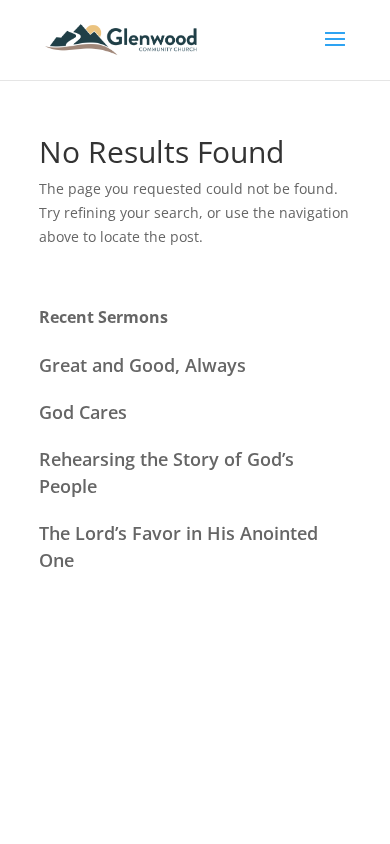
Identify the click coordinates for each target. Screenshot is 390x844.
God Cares (83, 412)
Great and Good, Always (142, 365)
